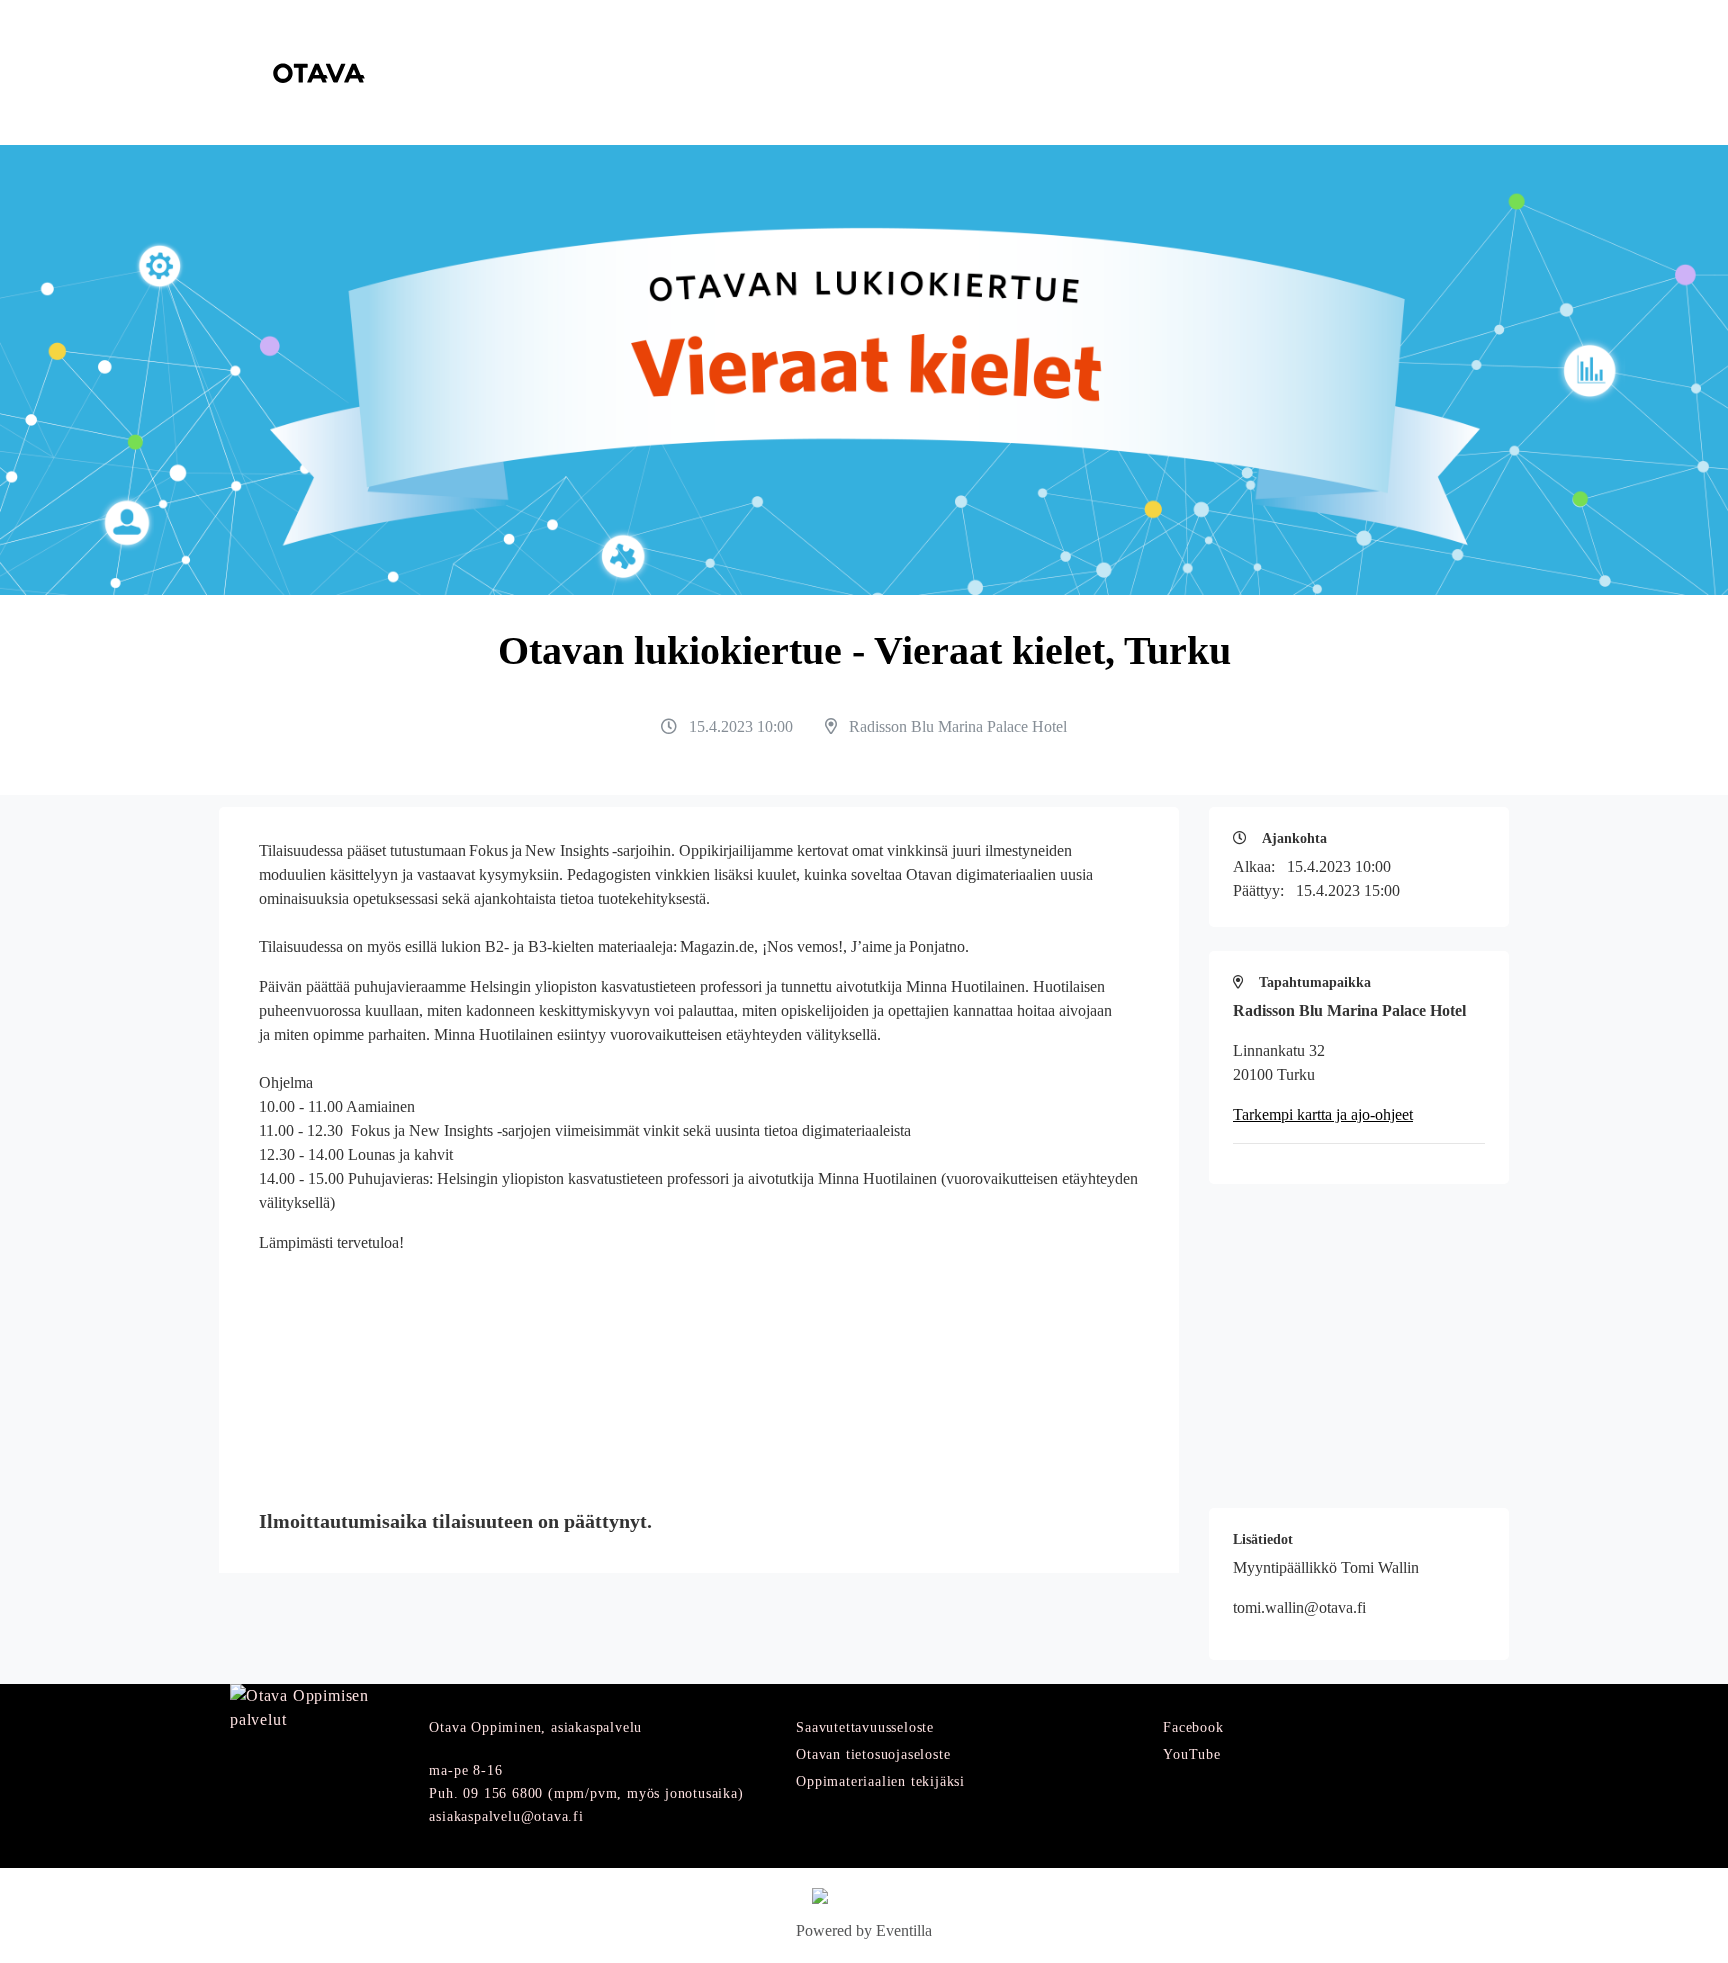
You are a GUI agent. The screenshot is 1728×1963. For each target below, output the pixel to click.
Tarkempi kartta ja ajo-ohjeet (1323, 1114)
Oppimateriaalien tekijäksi (880, 1781)
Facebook (1193, 1727)
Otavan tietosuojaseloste (873, 1754)
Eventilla (904, 1930)
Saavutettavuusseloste (865, 1727)
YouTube (1192, 1754)
